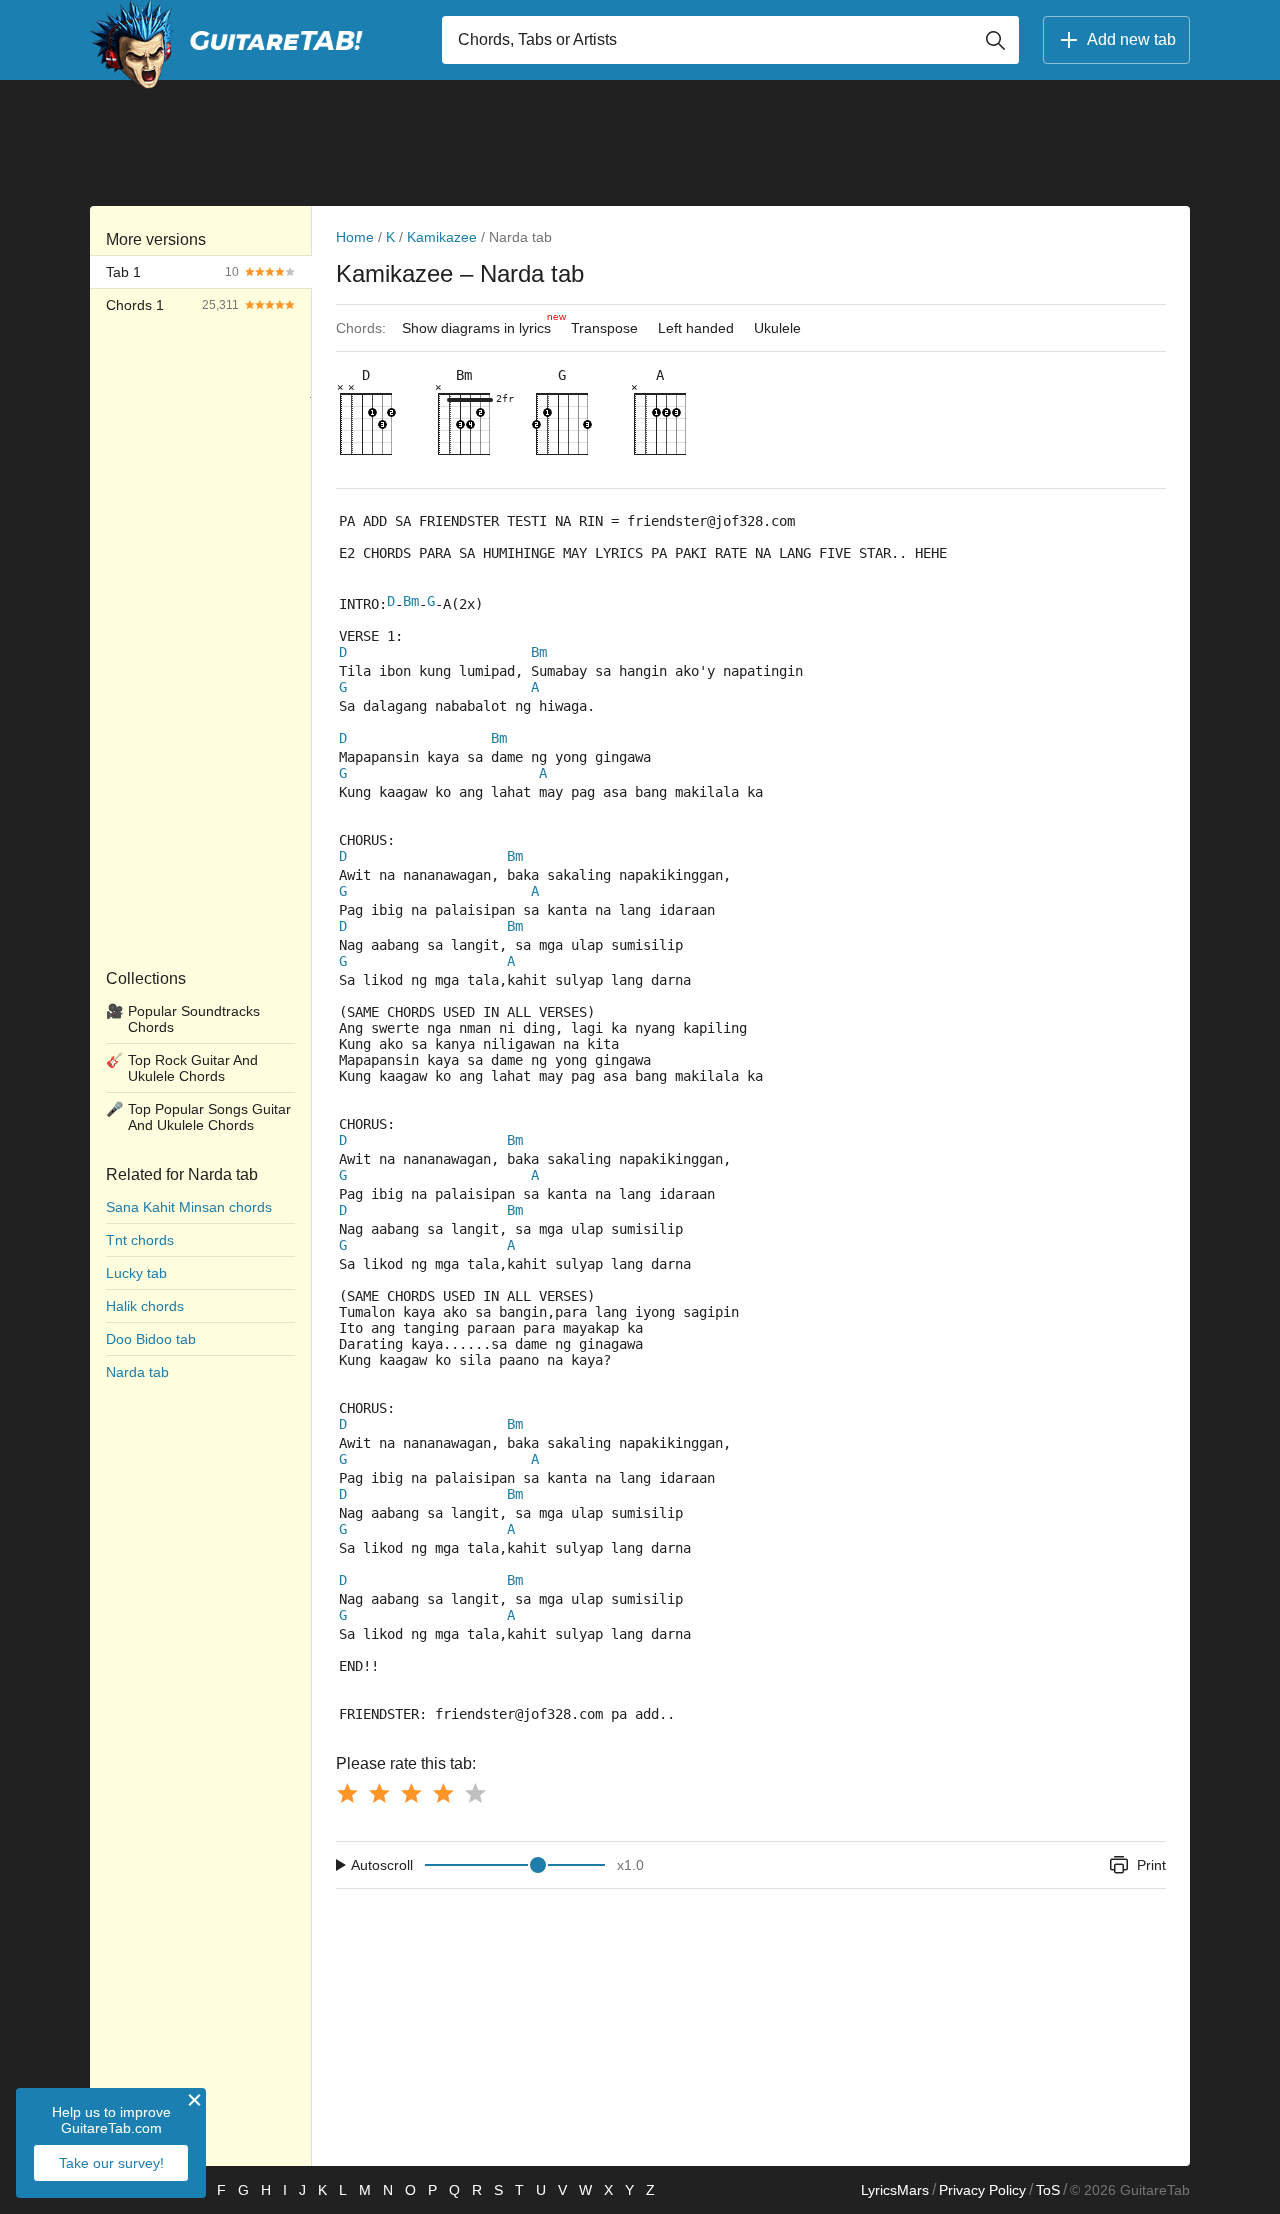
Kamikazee (442, 237)
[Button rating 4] (443, 1793)
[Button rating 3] (411, 1793)
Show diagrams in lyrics (481, 323)
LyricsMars (895, 2190)
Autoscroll (382, 1865)
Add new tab (1131, 39)
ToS (1048, 2190)
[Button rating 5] (475, 1793)
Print (1151, 1865)
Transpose (604, 328)
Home (355, 237)
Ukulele (777, 328)
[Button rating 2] (379, 1793)
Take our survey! (111, 2163)
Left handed (696, 328)
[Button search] (995, 40)
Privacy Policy (982, 2190)
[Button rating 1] (347, 1793)
